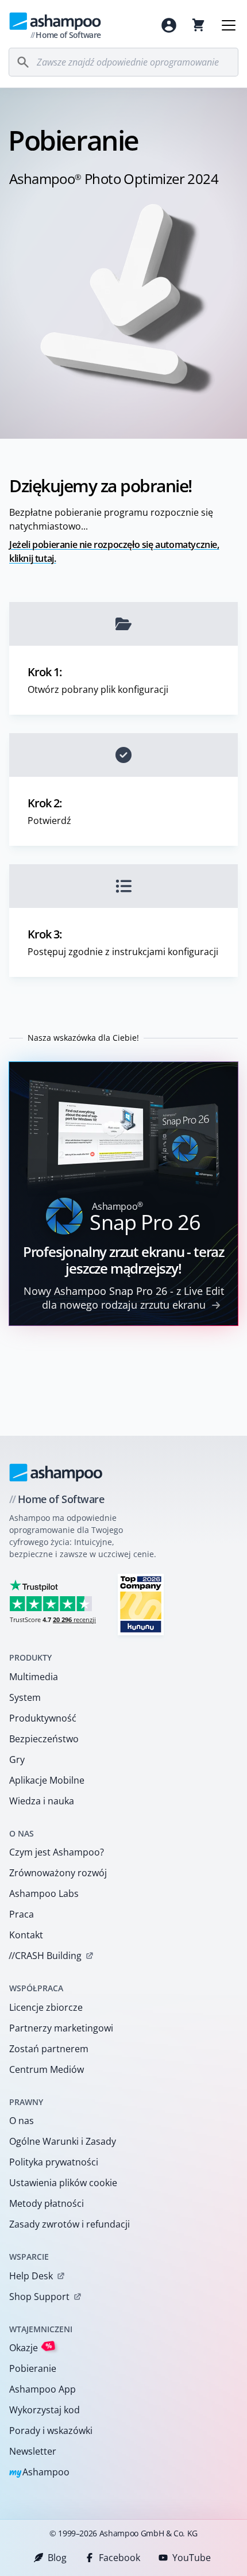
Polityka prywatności (54, 2162)
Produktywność (43, 1718)
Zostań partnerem (49, 2049)
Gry (17, 1759)
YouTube (192, 2558)
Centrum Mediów (47, 2069)
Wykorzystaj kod (45, 2410)
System (25, 1697)
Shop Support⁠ (39, 2297)
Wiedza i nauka (42, 1801)
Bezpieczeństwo (44, 1739)
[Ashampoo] (56, 1473)
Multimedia (34, 1677)
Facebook (119, 2558)
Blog (57, 2558)
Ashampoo (39, 2473)
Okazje (31, 2347)
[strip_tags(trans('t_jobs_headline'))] (141, 1604)
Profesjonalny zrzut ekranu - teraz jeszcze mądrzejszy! (123, 1260)
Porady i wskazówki (51, 2431)
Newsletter (33, 2451)
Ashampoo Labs (44, 1893)
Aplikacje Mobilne (47, 1780)
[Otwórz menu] (229, 25)
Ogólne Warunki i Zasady (63, 2141)
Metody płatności (47, 2203)
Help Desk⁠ (31, 2276)
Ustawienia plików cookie (63, 2183)
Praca (22, 1914)
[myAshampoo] (169, 25)
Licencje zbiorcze (46, 2007)
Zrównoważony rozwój (58, 1873)
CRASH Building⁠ (45, 1956)
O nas (22, 2121)
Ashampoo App (43, 2389)
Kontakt (26, 1935)
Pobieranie (33, 2368)
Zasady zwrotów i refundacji (70, 2224)
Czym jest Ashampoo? (57, 1852)
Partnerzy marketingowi (61, 2028)
